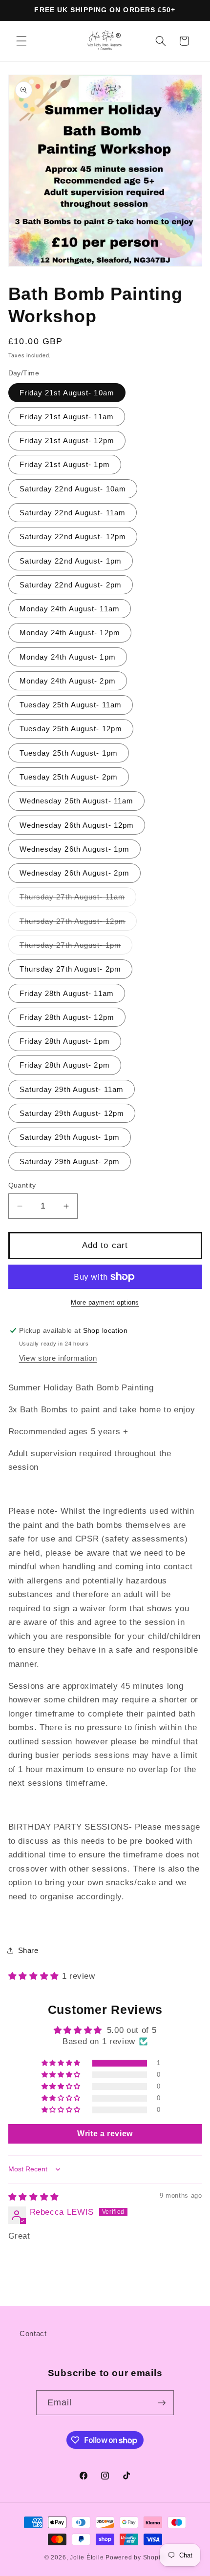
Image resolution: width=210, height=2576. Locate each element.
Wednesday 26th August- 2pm (75, 873)
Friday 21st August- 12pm (67, 440)
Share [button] (28, 1950)
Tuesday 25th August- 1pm (69, 753)
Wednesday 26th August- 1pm (75, 849)
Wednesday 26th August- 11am (77, 801)
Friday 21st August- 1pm (65, 464)
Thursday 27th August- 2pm (71, 969)
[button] (21, 41)
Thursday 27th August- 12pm (78, 924)
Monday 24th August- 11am (70, 609)
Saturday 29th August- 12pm (72, 1113)
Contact (33, 2333)
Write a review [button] (105, 2134)
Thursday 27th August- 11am (78, 899)
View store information (58, 1358)
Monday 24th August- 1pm (68, 657)
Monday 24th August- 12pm (70, 633)
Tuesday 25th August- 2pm (69, 777)
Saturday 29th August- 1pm (70, 1137)
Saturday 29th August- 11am (72, 1089)
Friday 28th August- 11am (67, 993)
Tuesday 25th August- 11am (71, 705)
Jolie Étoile (87, 2557)
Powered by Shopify (136, 2557)
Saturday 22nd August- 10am (73, 489)
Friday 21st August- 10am (67, 393)
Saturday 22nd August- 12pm (73, 537)
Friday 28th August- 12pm (67, 1017)
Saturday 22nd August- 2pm (71, 585)
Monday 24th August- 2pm (68, 681)
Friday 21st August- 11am (67, 417)
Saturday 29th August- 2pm (70, 1161)
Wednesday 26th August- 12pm (77, 825)
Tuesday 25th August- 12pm (71, 729)
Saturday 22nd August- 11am (73, 513)
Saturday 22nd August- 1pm (71, 561)
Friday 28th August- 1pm (65, 1041)
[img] (34, 2197)
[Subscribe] (162, 2403)
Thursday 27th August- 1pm (76, 947)
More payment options (105, 1302)
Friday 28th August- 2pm (65, 1065)
